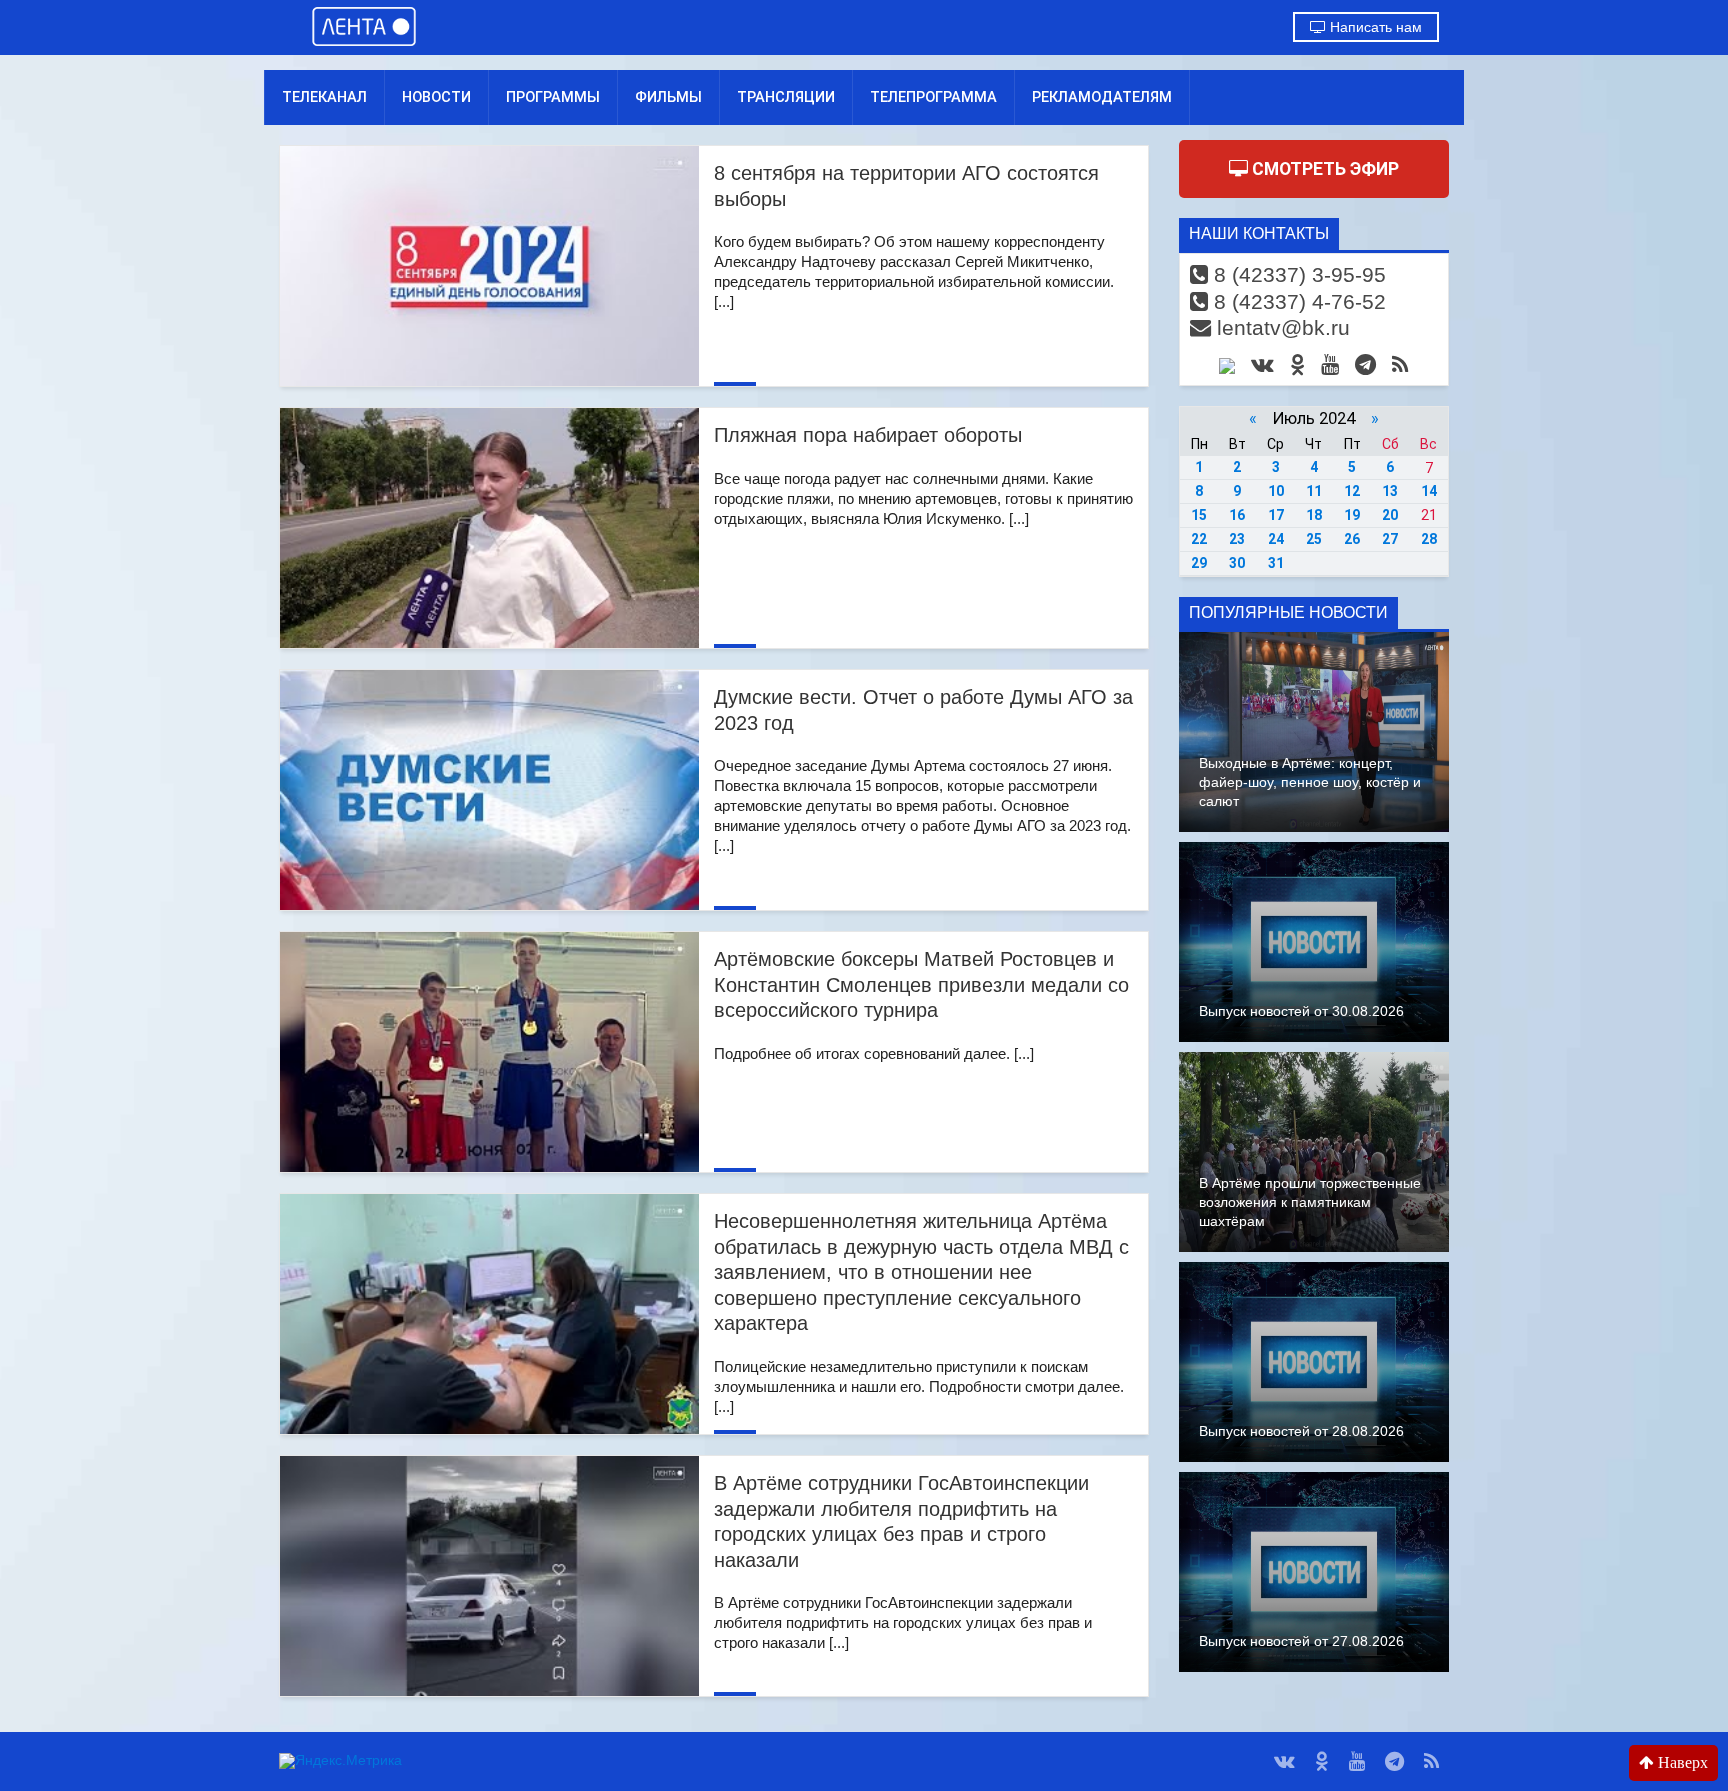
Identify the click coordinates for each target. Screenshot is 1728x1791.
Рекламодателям (1102, 97)
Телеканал (324, 97)
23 (1237, 539)
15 (1199, 515)
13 (1390, 491)
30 (1237, 563)
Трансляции (786, 97)
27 (1390, 539)
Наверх (1681, 1762)
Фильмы (668, 97)
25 (1314, 539)
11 (1314, 491)
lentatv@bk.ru (1280, 327)
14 (1429, 491)
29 (1199, 563)
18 (1314, 515)
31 (1276, 563)
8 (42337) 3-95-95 (1297, 274)
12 (1352, 491)
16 (1237, 515)
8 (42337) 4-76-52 (1297, 301)
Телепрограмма (933, 97)
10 (1276, 491)
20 (1390, 515)
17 (1276, 515)
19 (1352, 515)
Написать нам (1374, 27)
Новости (436, 97)
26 (1352, 539)
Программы (553, 97)
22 (1199, 539)
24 (1276, 539)
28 (1429, 539)
